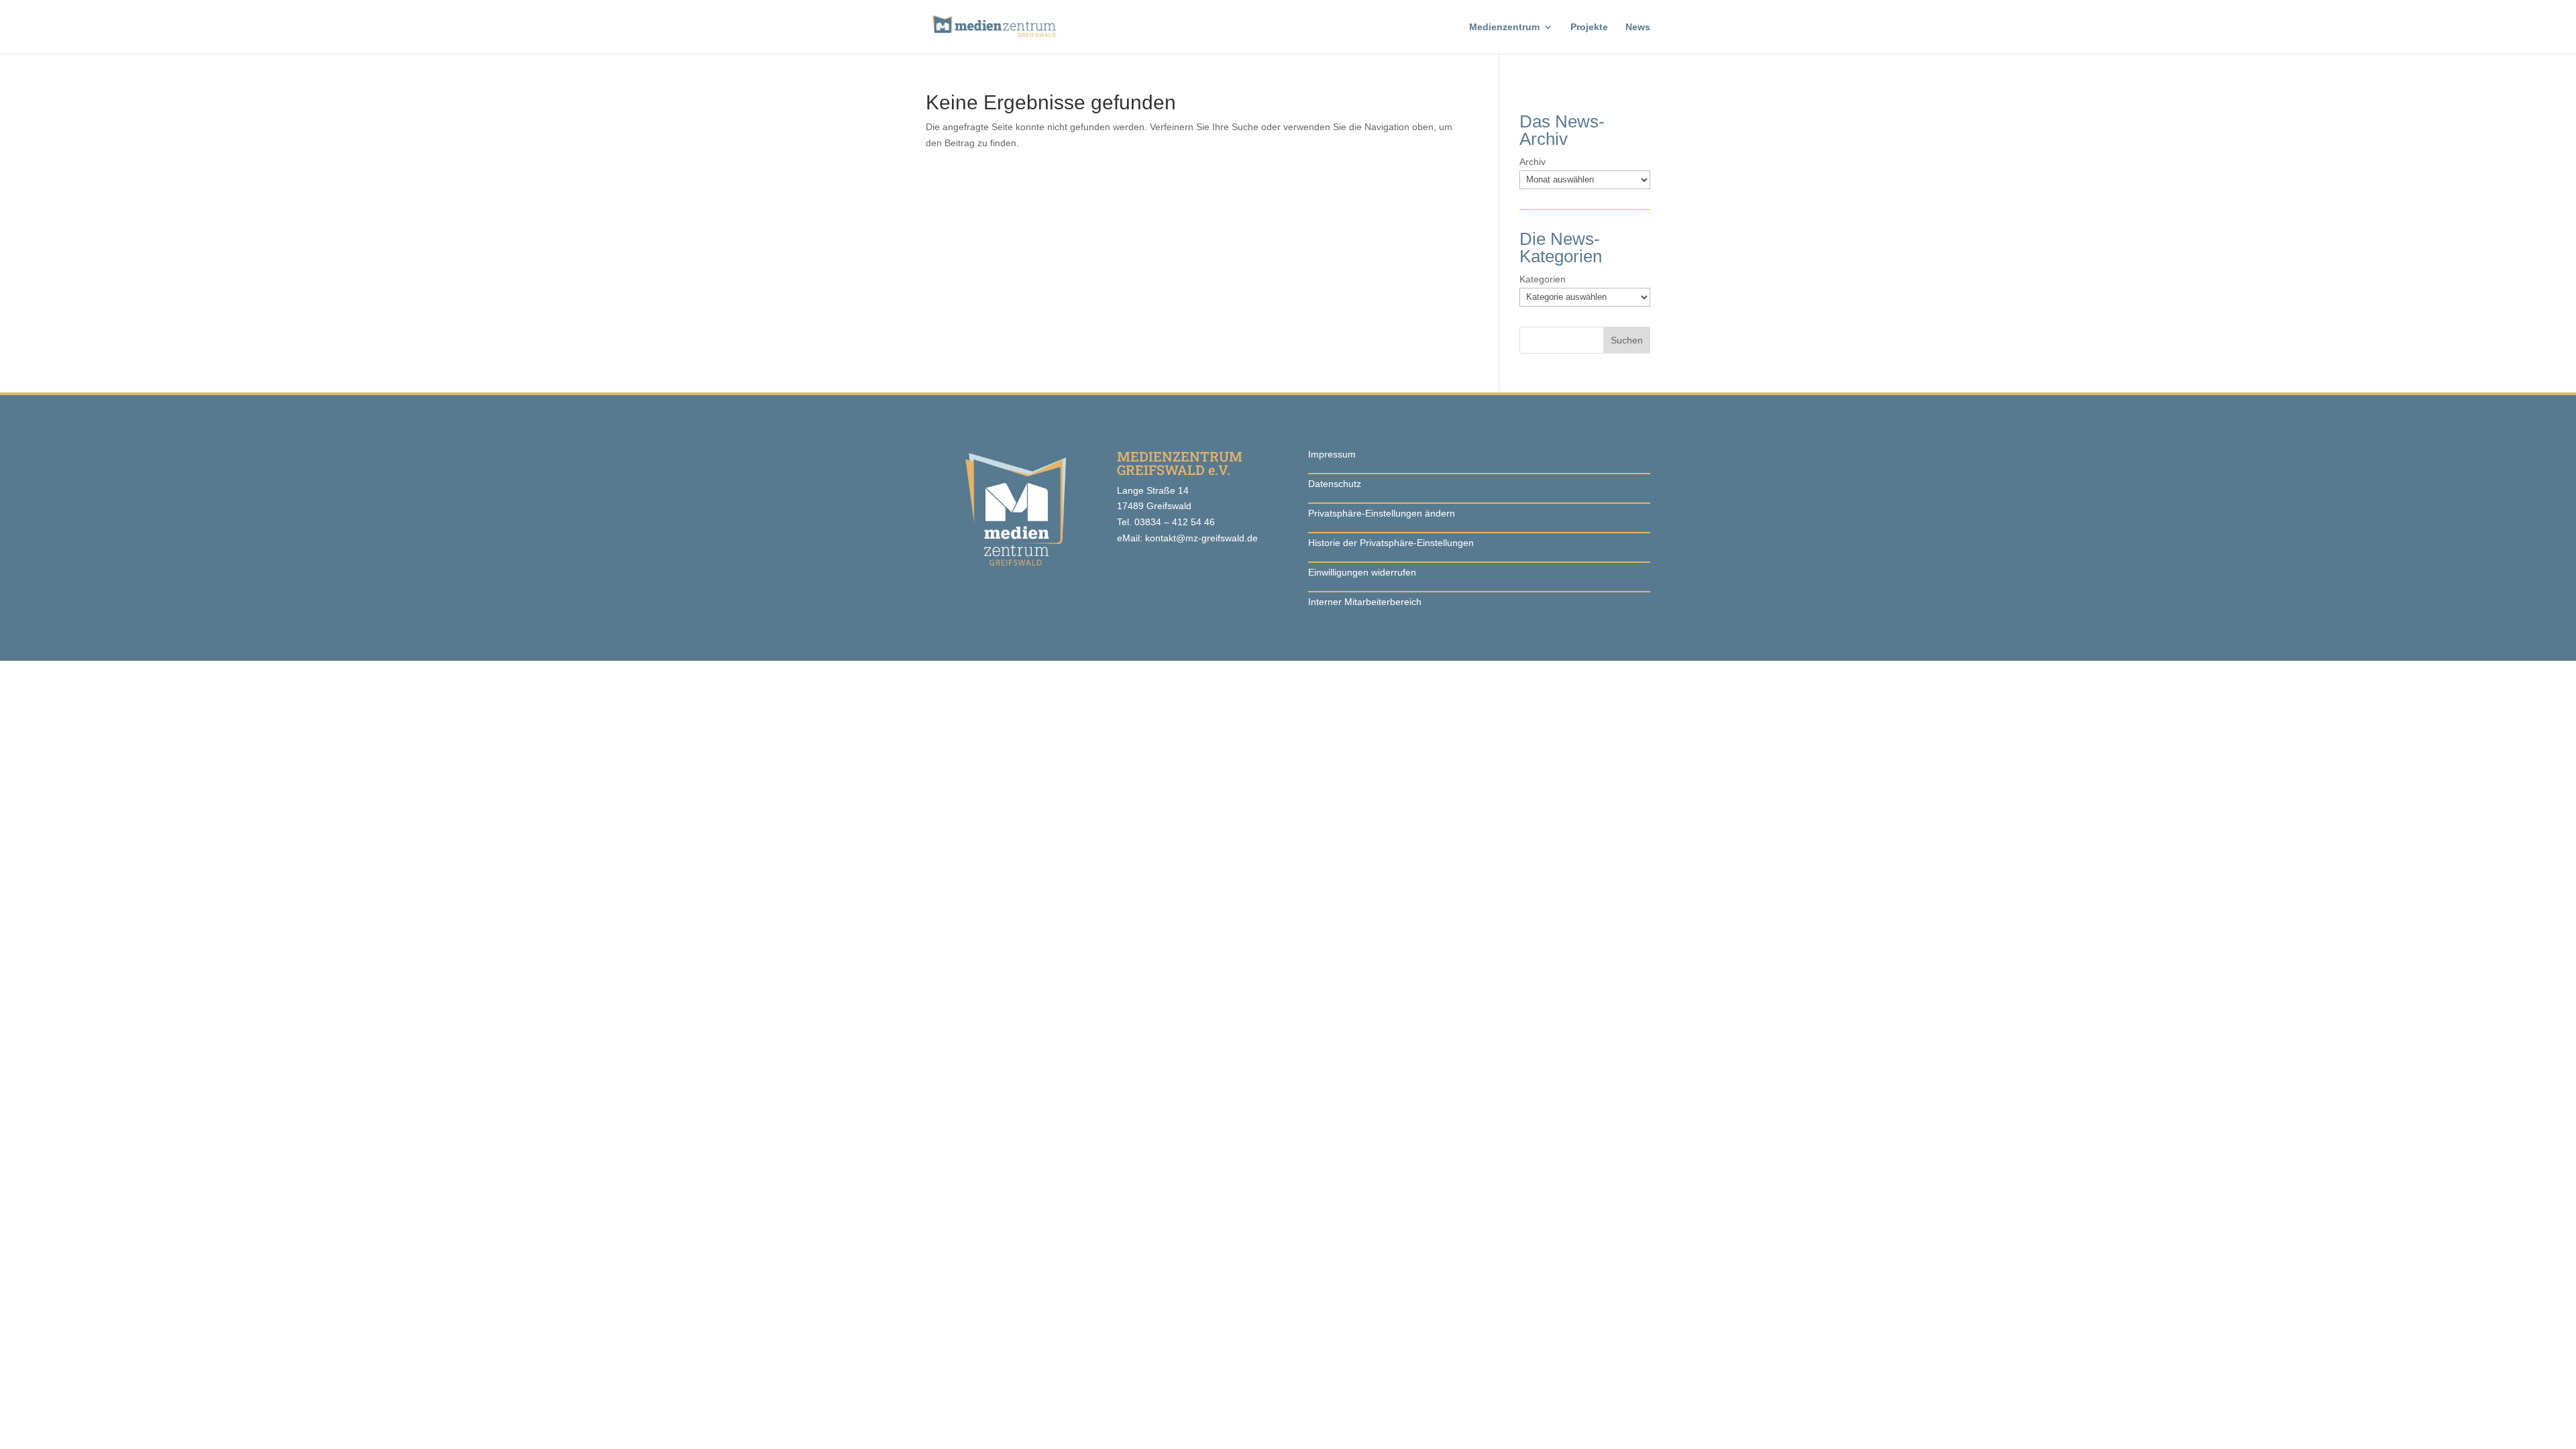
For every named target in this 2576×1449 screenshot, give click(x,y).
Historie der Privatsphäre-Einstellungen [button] (1391, 543)
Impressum (1332, 454)
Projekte (1589, 27)
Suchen (1627, 340)
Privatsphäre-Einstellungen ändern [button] (1382, 513)
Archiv (1533, 162)
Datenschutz (1335, 484)
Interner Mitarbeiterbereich (1365, 602)
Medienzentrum (1504, 27)
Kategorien (1543, 279)
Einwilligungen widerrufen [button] (1362, 572)
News (1638, 27)
